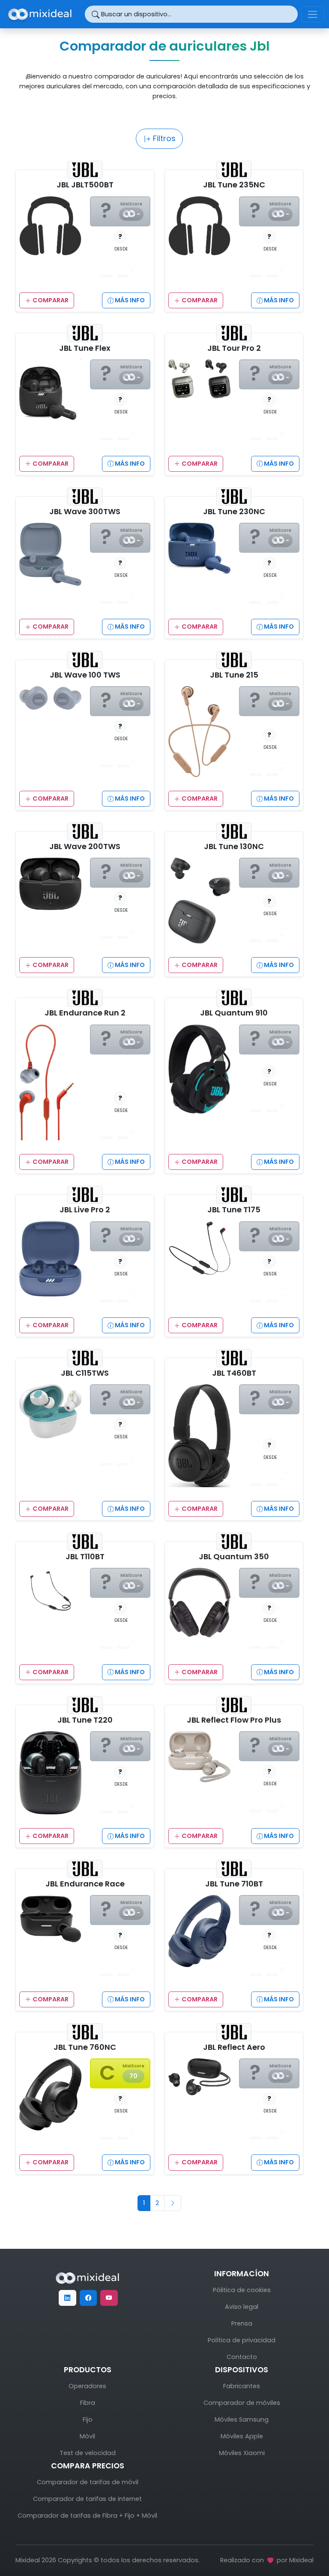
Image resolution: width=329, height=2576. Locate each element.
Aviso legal (242, 2307)
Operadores (87, 2386)
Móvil (87, 2436)
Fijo (88, 2419)
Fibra (88, 2403)
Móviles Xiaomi (242, 2453)
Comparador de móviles (242, 2403)
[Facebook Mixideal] (88, 2298)
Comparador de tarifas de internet (87, 2499)
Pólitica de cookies (242, 2290)
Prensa (242, 2323)
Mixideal (301, 2560)
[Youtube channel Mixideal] (109, 2298)
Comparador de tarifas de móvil (88, 2482)
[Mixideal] (87, 2278)
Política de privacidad (242, 2340)
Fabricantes (242, 2386)
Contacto (242, 2357)
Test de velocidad (88, 2453)
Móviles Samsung (242, 2419)
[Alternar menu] (313, 14)
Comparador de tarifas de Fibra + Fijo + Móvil (87, 2516)
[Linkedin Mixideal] (67, 2298)
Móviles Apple (242, 2436)
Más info (129, 300)
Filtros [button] (163, 138)
